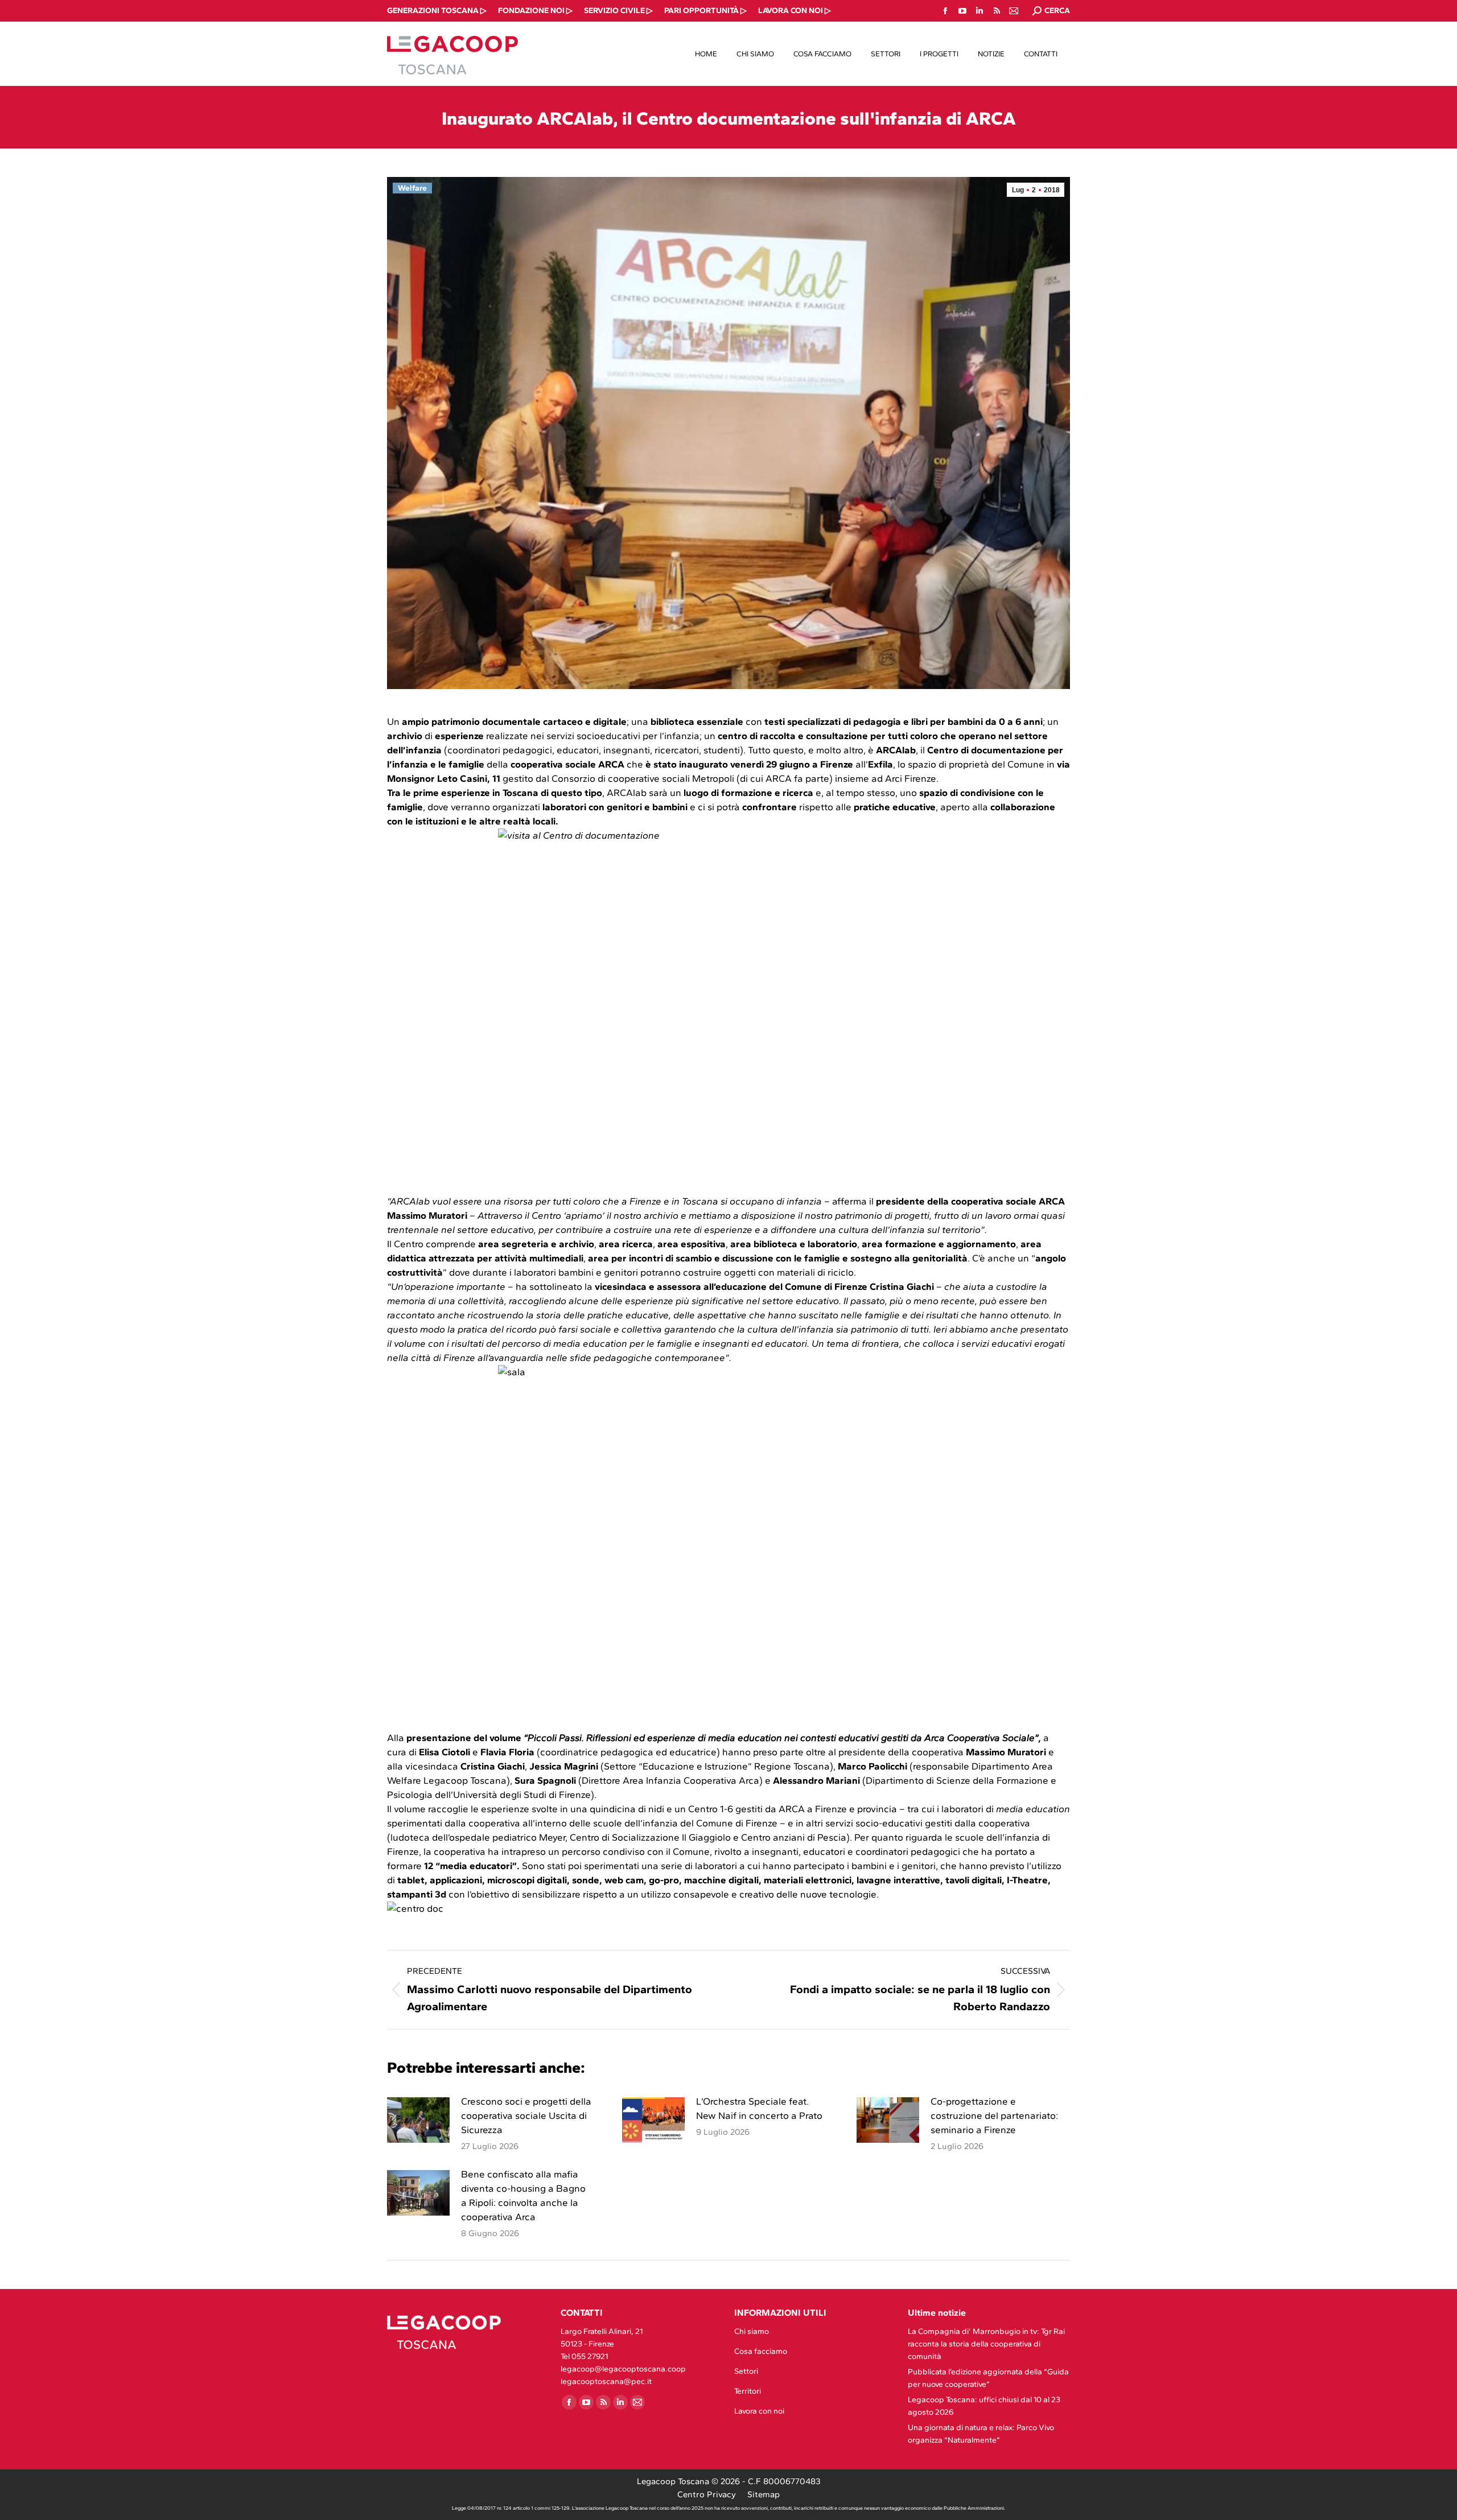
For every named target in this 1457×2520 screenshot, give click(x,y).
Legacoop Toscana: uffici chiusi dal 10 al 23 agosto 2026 (984, 2406)
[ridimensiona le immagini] (418, 2120)
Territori (748, 2391)
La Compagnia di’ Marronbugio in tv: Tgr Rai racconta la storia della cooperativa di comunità (986, 2344)
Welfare (412, 188)
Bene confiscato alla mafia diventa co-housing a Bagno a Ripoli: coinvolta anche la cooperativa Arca (523, 2195)
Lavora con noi (759, 2411)
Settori (746, 2371)
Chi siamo (752, 2331)
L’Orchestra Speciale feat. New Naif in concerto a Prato (759, 2108)
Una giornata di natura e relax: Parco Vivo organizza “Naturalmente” (981, 2434)
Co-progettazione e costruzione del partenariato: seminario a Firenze (994, 2115)
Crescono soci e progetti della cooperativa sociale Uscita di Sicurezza (526, 2115)
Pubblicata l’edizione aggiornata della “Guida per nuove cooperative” (988, 2378)
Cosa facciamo (761, 2351)
